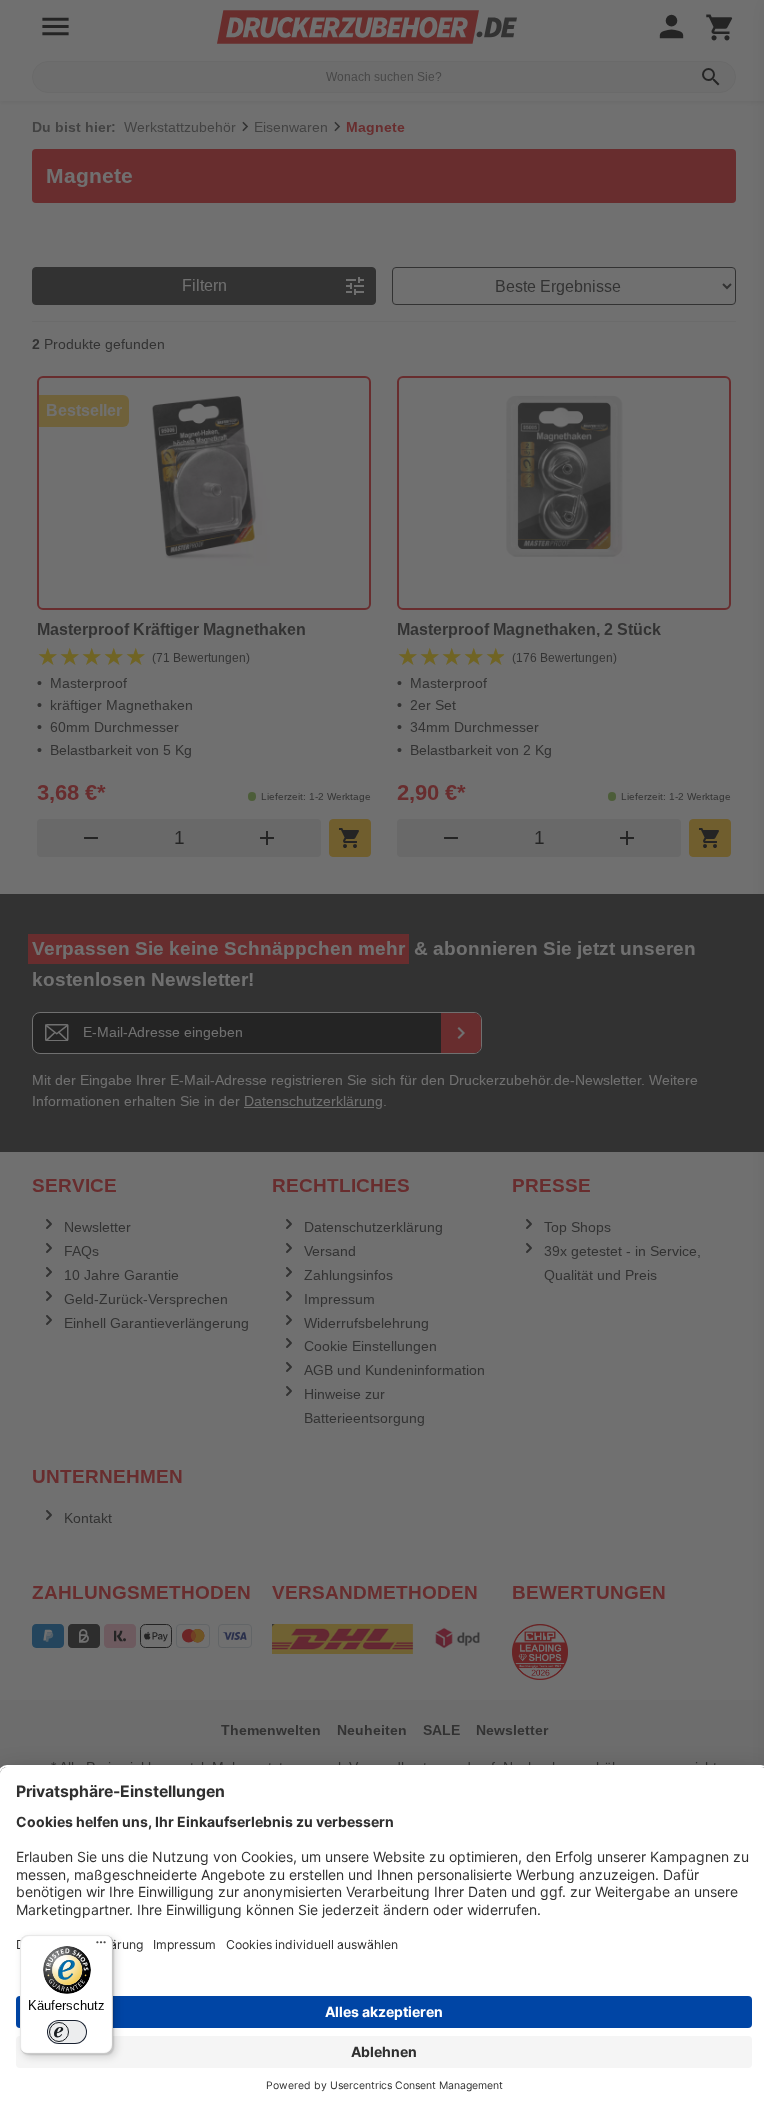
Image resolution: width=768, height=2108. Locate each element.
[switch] (67, 2032)
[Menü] (101, 1947)
